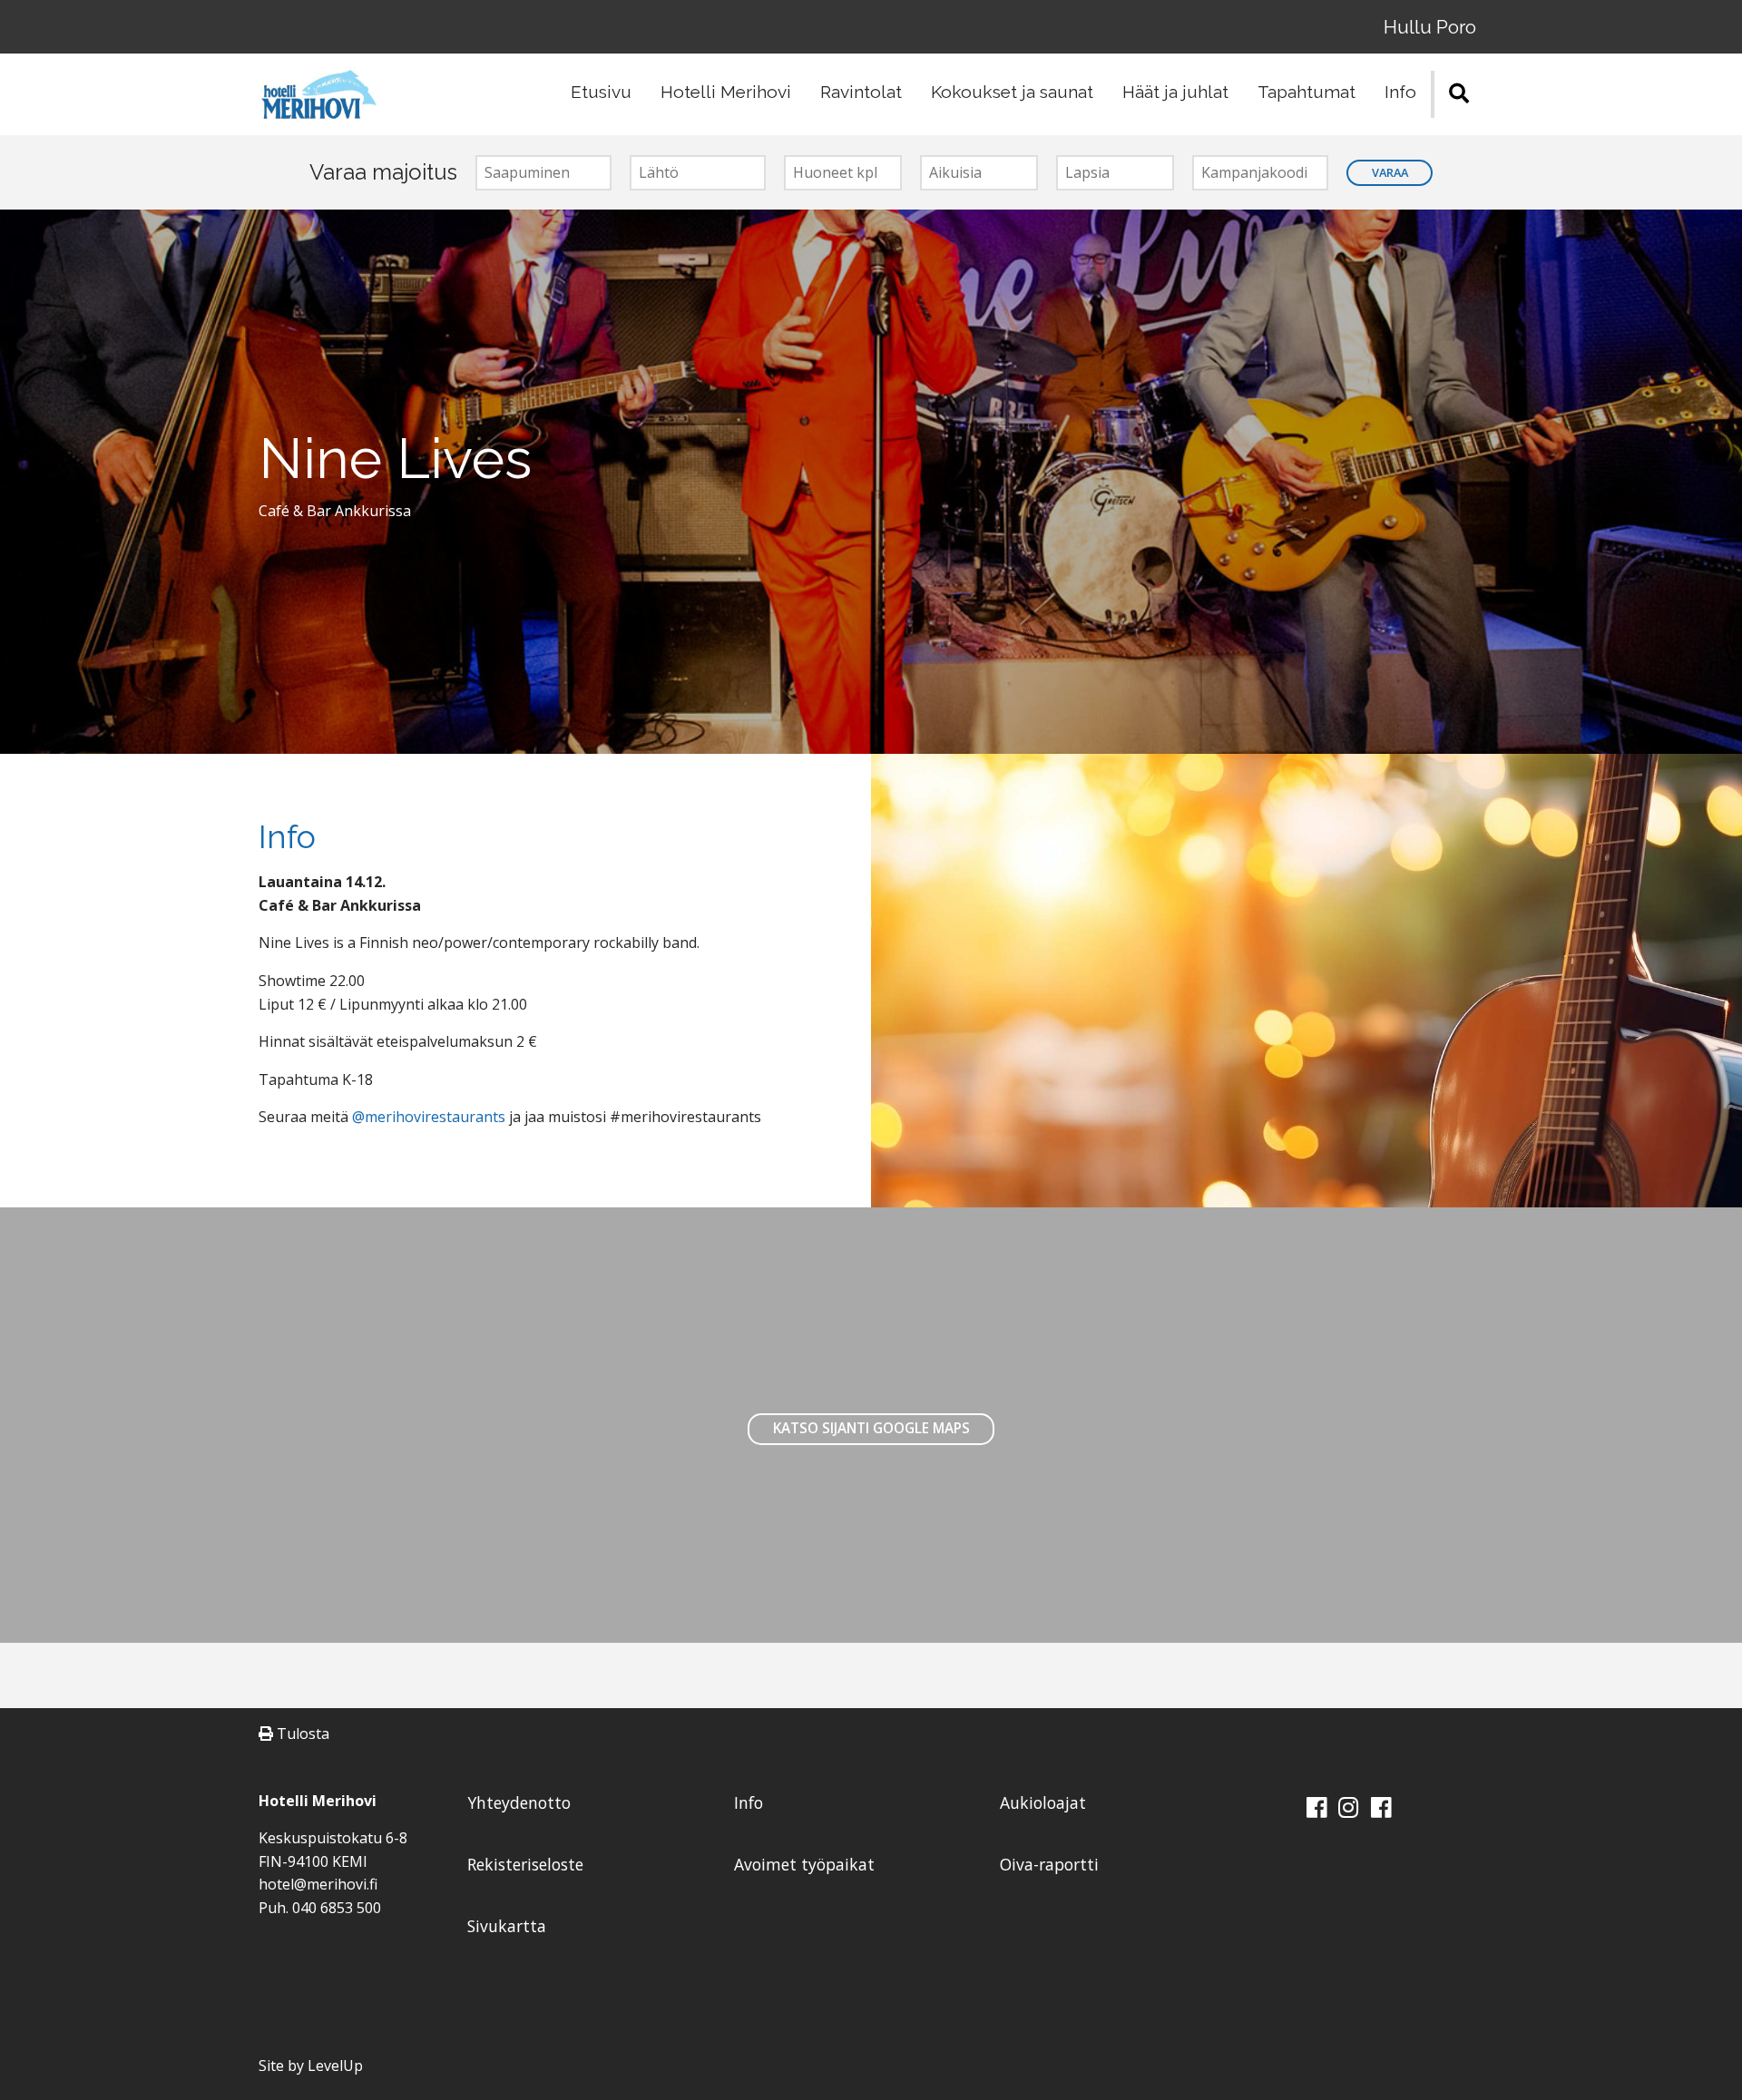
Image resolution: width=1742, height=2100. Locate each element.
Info (1400, 92)
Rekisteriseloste (525, 1864)
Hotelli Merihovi (726, 92)
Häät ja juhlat (1175, 92)
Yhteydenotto (519, 1802)
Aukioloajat (1043, 1802)
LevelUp (335, 2066)
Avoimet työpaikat (804, 1864)
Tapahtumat (1306, 92)
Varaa (1390, 172)
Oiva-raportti (1049, 1864)
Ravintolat (861, 92)
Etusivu (601, 92)
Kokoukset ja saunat (1012, 92)
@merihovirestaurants (429, 1117)
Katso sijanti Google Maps (871, 1428)
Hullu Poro (1430, 27)
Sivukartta (507, 1926)
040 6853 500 (337, 1908)
